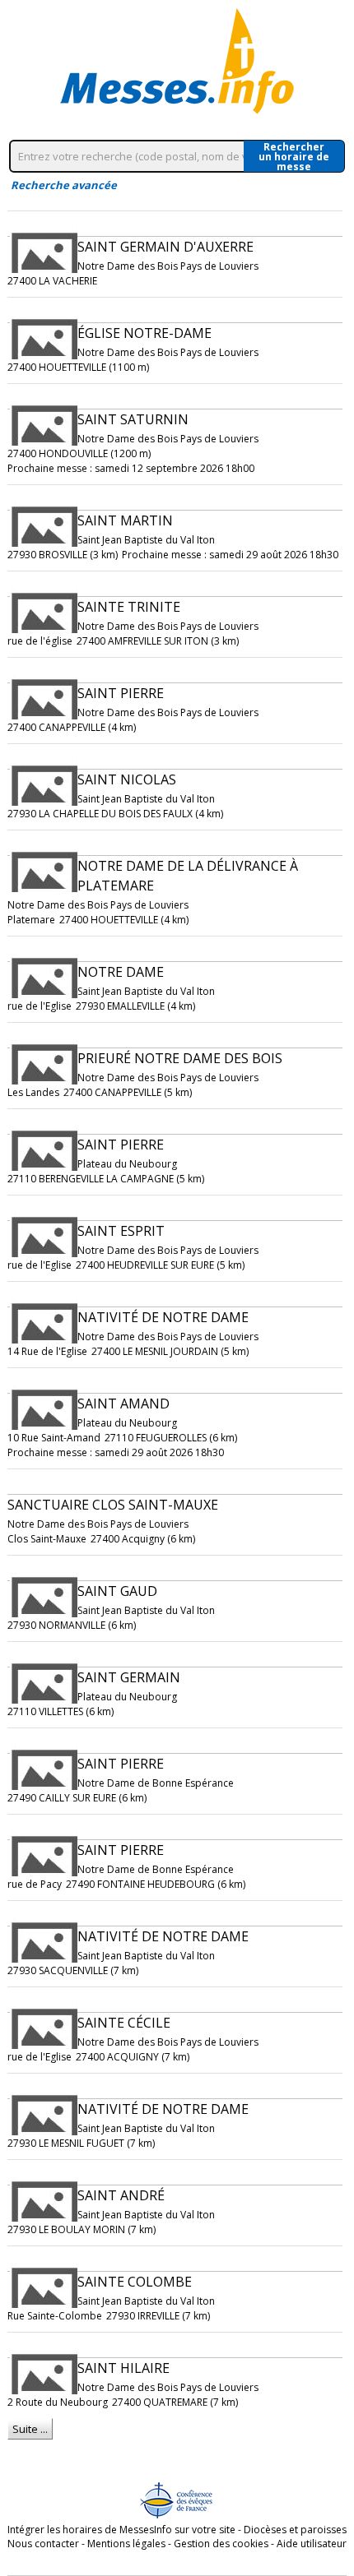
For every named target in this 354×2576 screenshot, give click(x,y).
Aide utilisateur (312, 2544)
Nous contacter (43, 2544)
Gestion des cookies (221, 2544)
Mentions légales (126, 2544)
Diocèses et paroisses (295, 2530)
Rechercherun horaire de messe (294, 156)
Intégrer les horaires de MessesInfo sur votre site (121, 2530)
